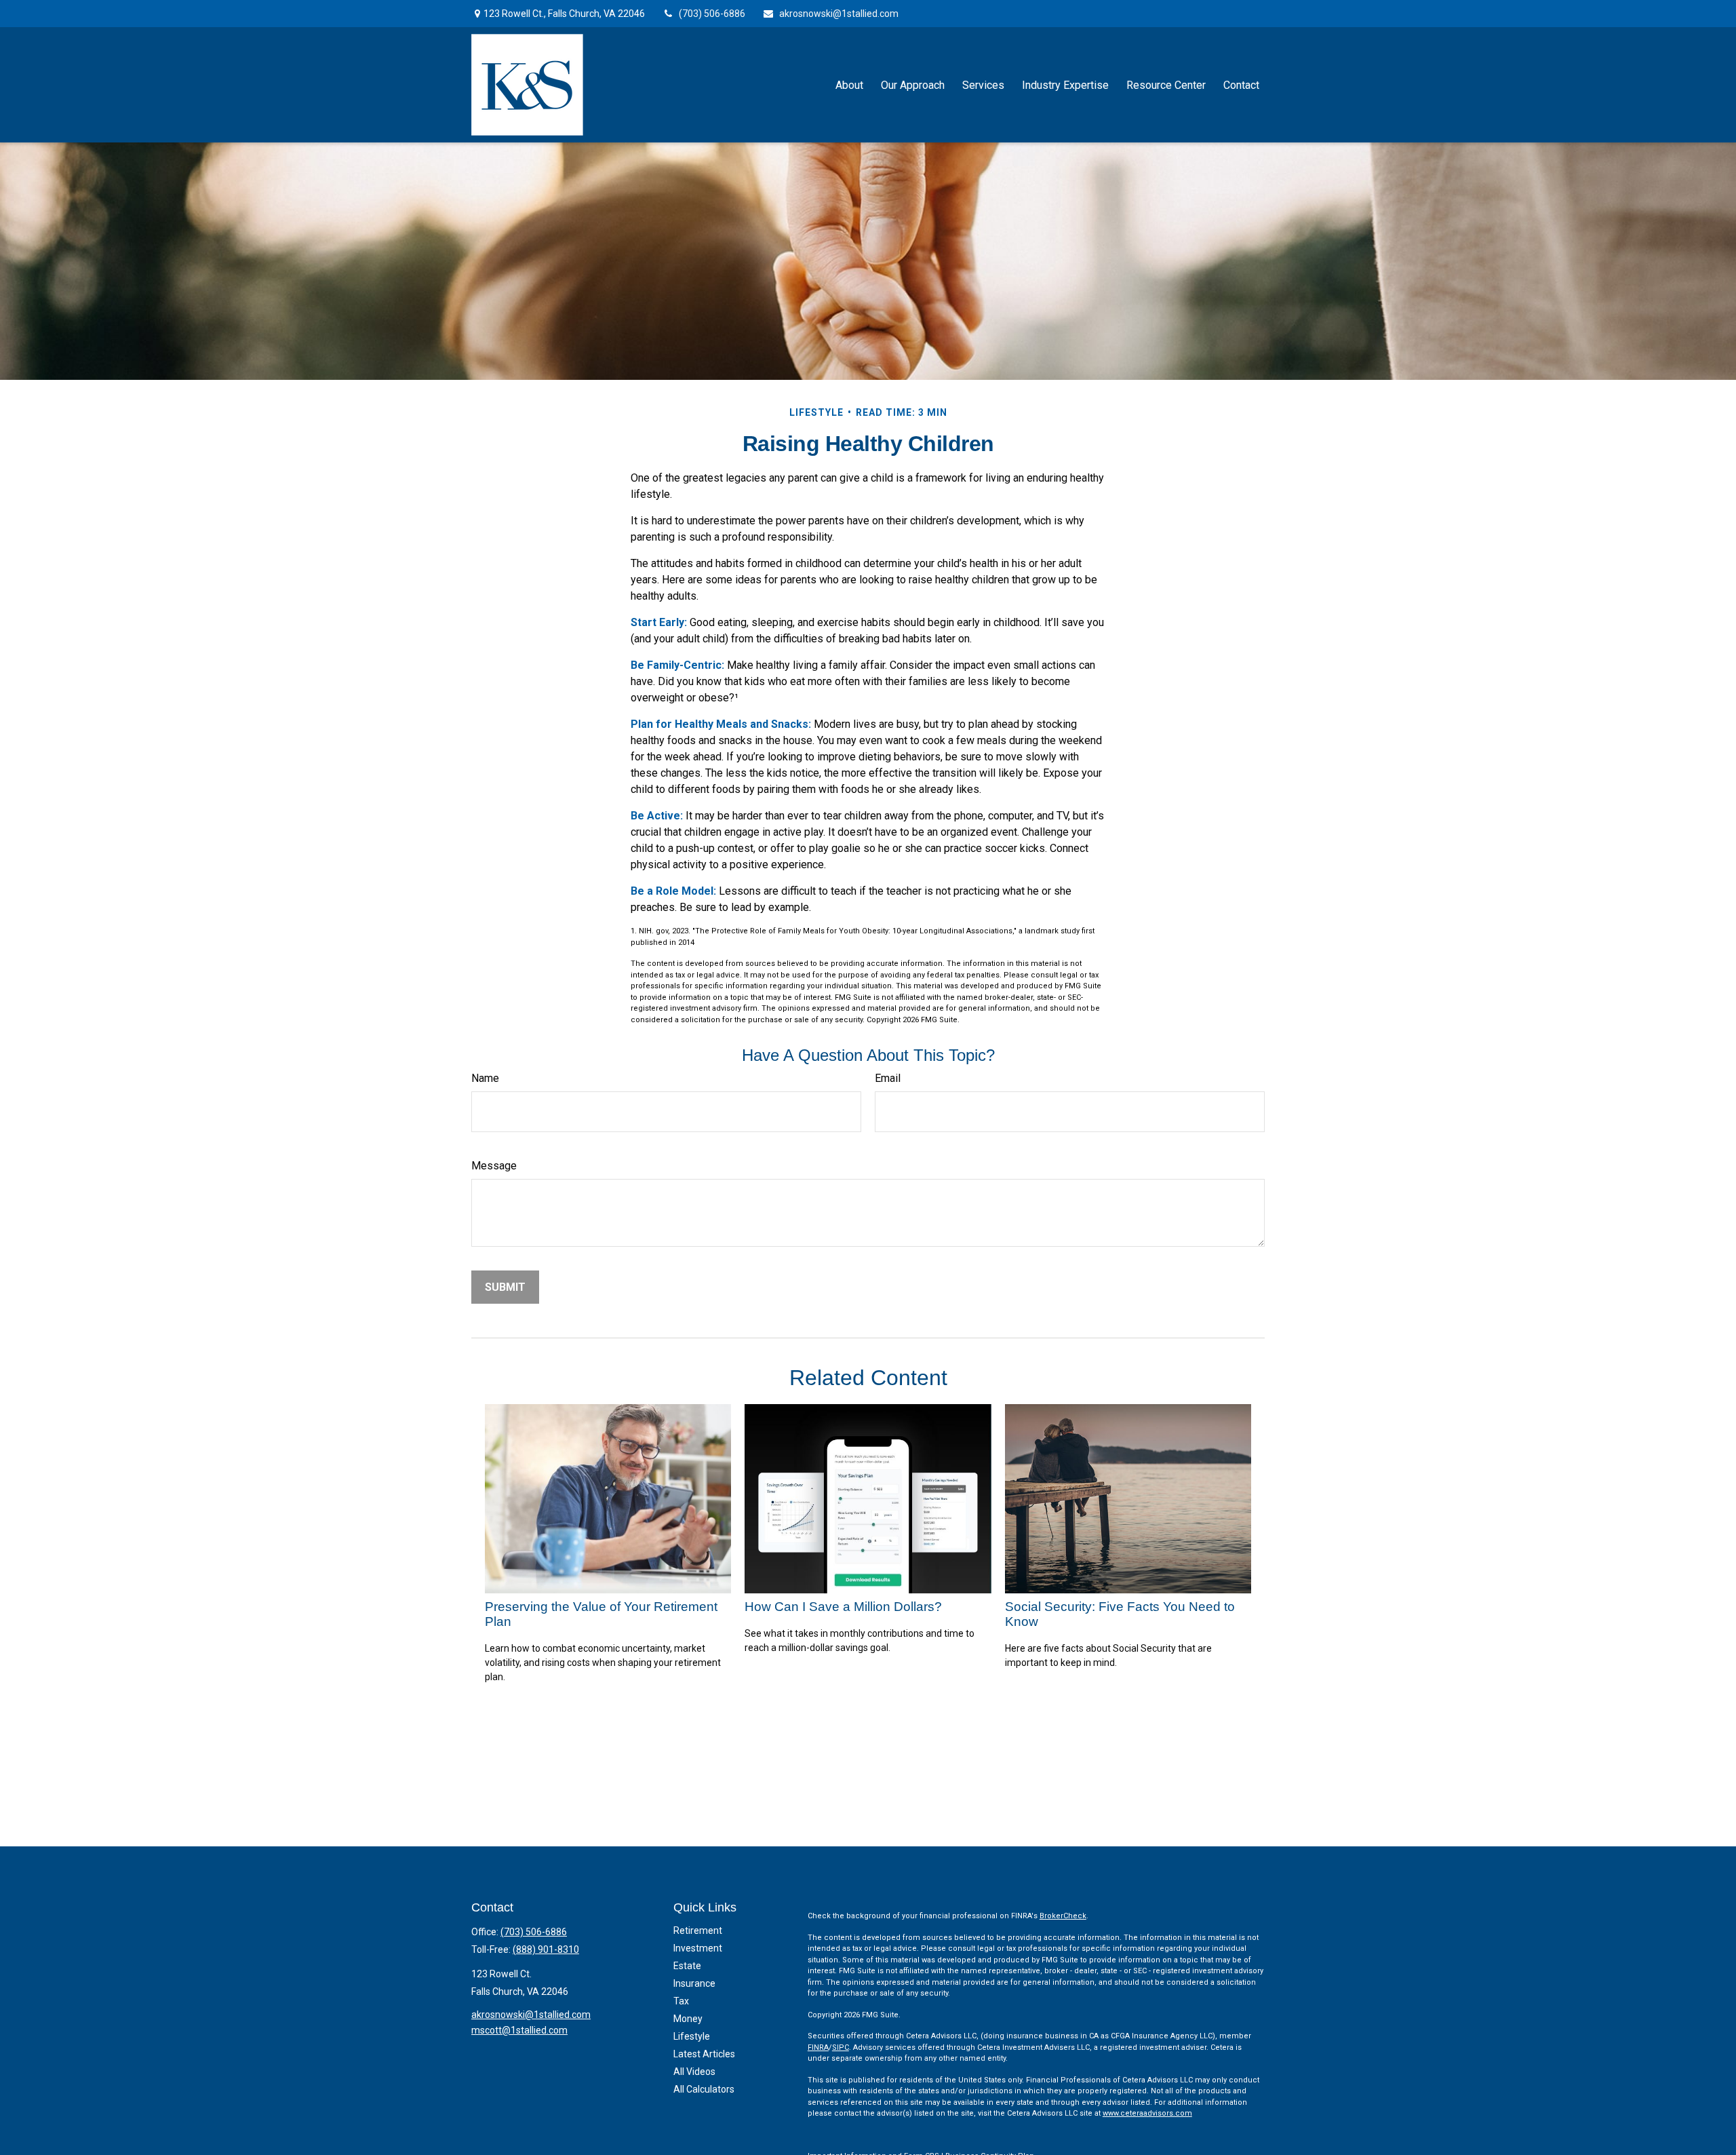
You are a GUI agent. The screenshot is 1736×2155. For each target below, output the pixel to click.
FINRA (818, 2047)
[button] (849, 85)
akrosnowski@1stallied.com (839, 14)
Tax (681, 2001)
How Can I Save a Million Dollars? (843, 1607)
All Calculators (704, 2089)
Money (688, 2019)
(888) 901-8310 (546, 1949)
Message (494, 1166)
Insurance (694, 1983)
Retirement (698, 1930)
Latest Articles (704, 2054)
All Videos (694, 2072)
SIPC (841, 2047)
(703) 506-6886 (712, 14)
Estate (687, 1966)
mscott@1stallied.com (519, 2030)
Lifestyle (692, 2036)
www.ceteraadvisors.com (1147, 2113)
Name (485, 1078)
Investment (698, 1948)
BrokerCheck (1063, 1916)
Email (888, 1078)
